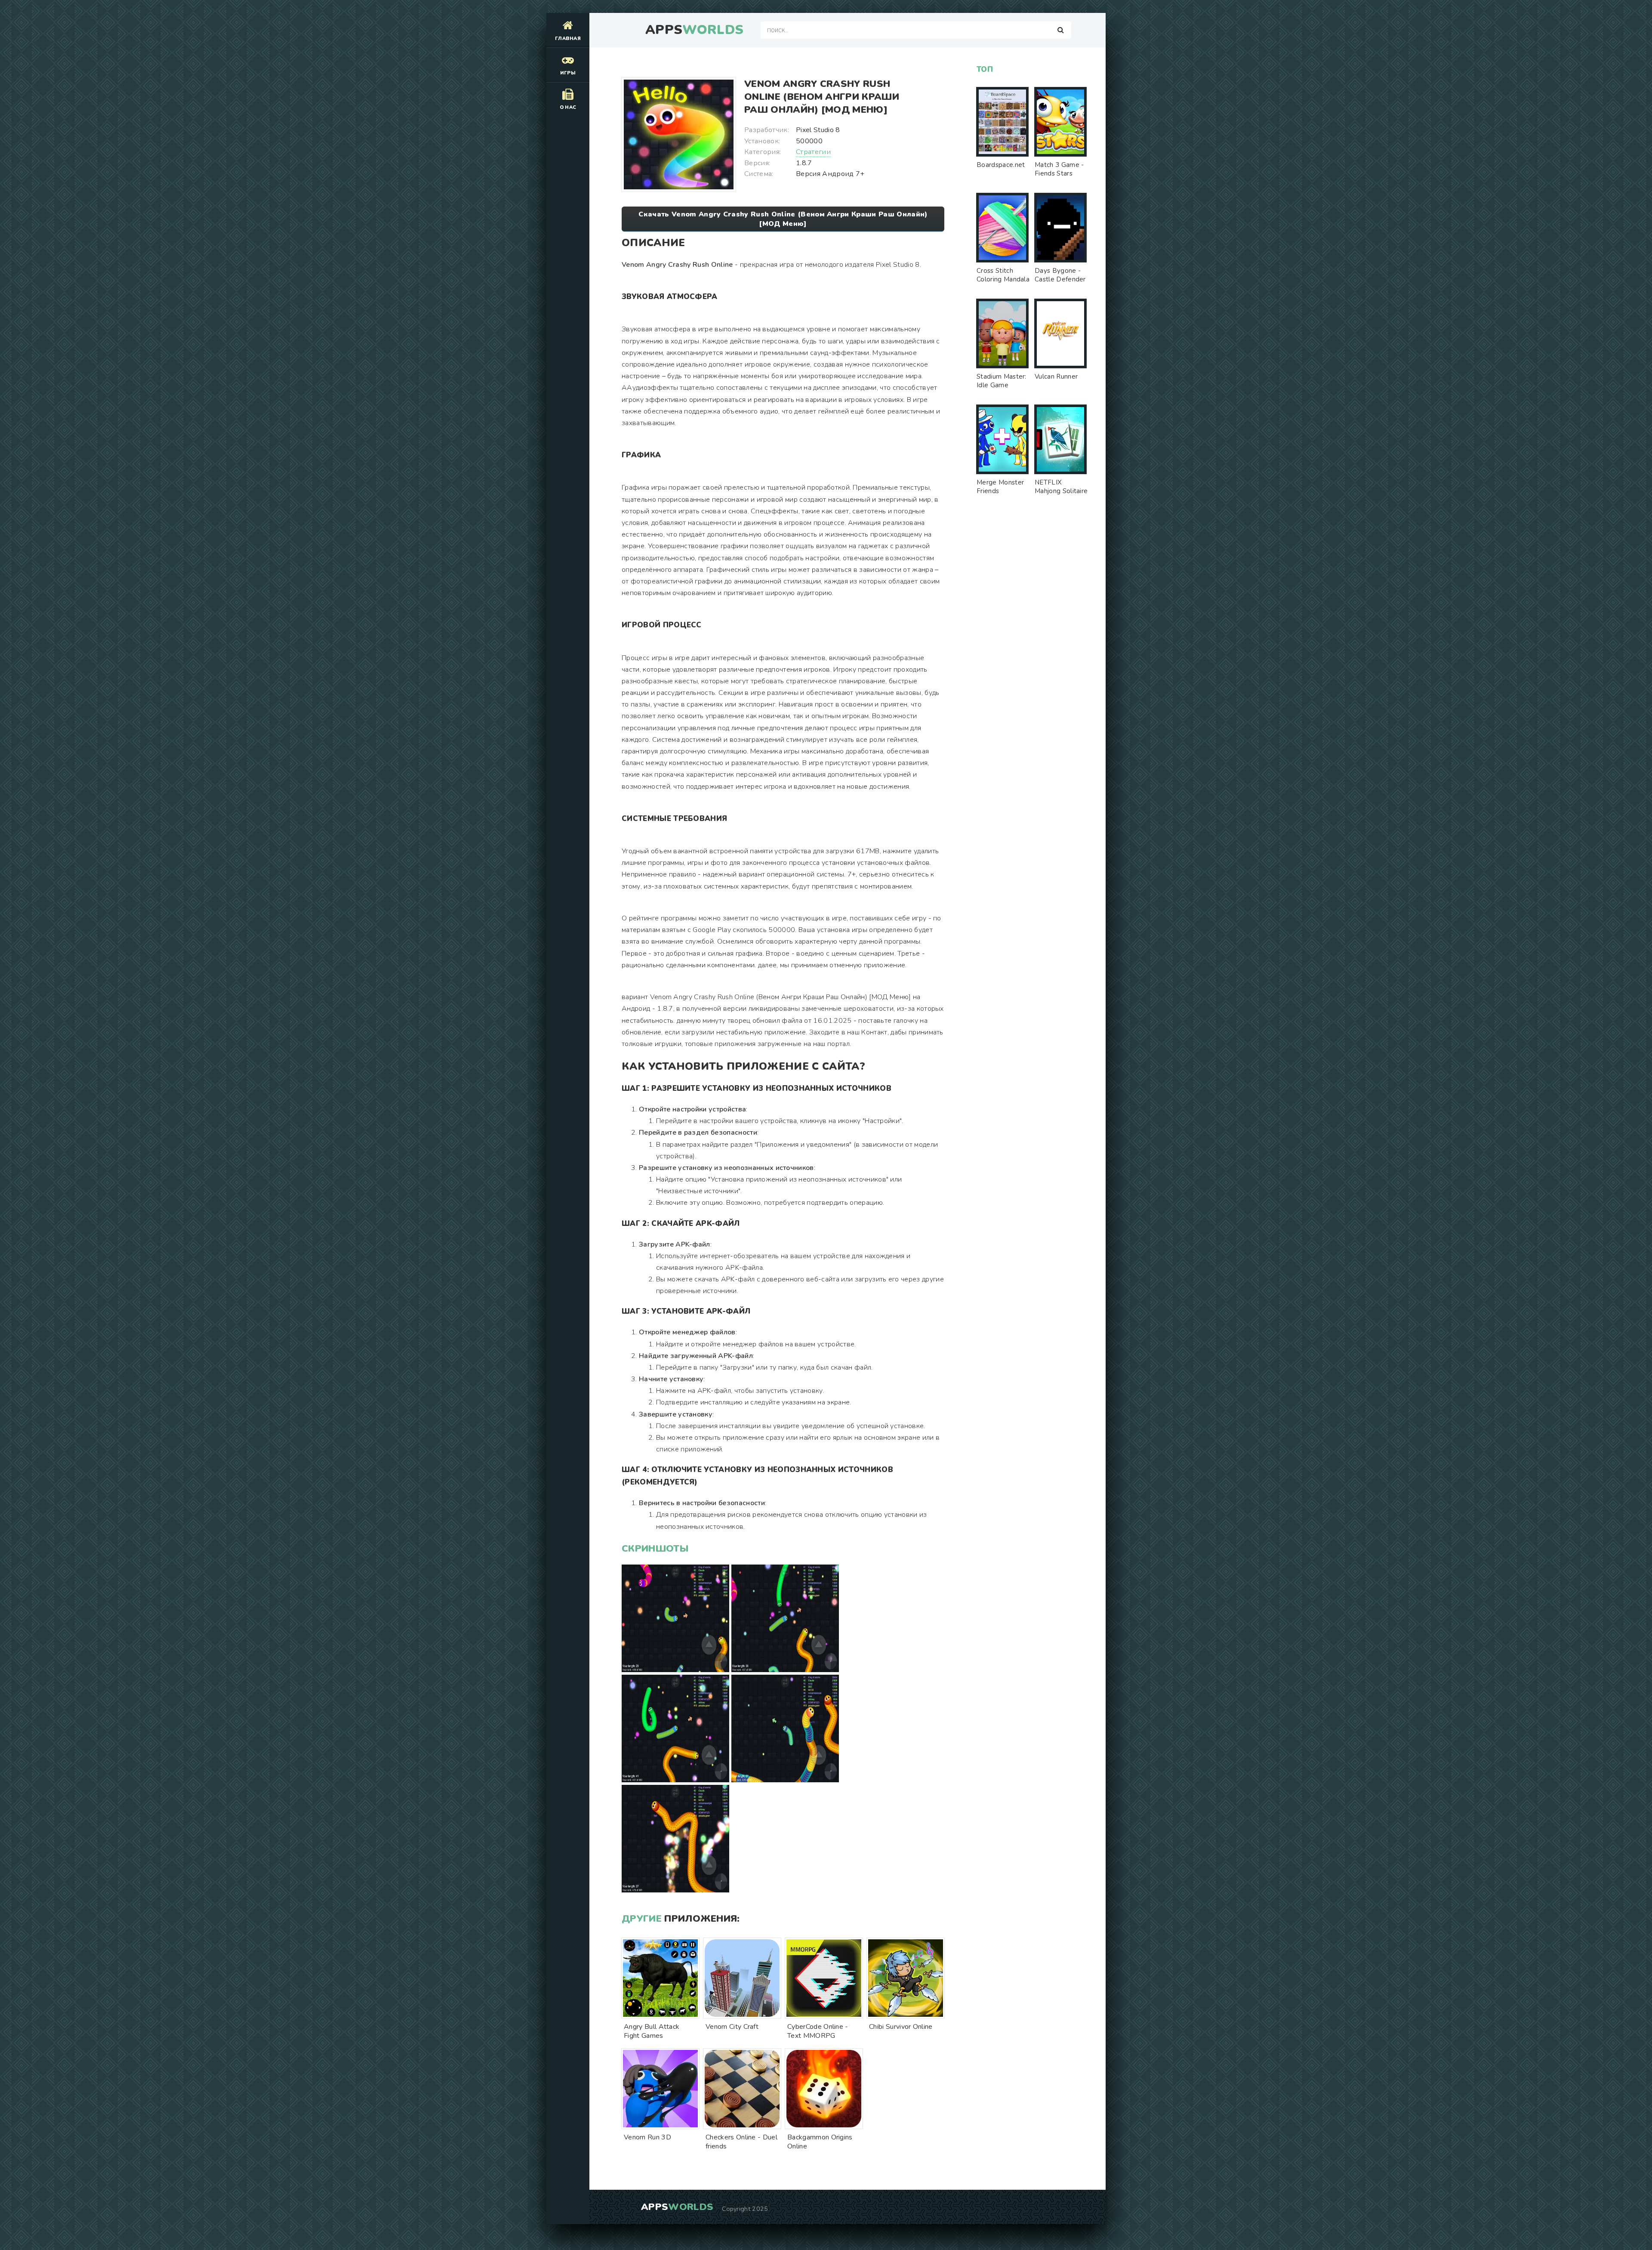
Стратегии (813, 152)
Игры (568, 73)
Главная (568, 39)
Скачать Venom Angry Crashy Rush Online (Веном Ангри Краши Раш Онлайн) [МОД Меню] (783, 219)
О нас (568, 107)
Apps (694, 30)
